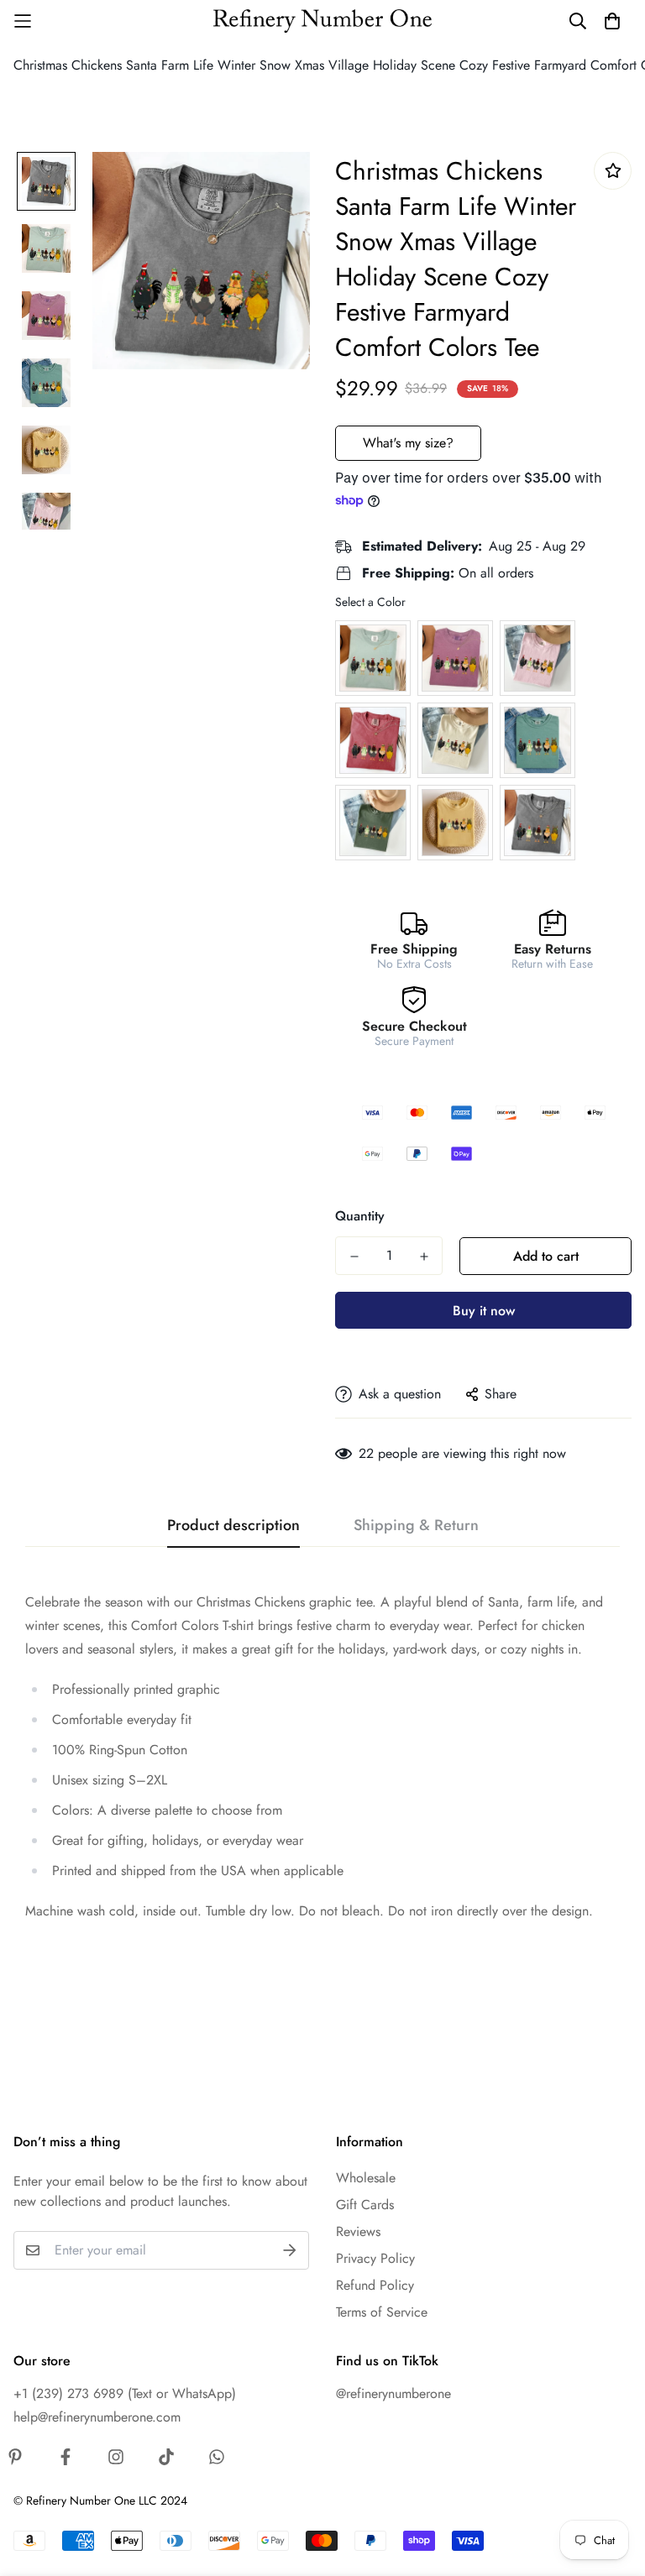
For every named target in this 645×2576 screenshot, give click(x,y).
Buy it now (484, 1311)
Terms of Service (382, 2312)
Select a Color (370, 602)
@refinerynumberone (393, 2393)
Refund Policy (375, 2285)
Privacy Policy (375, 2258)
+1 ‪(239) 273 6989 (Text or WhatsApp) (125, 2393)
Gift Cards (365, 2205)
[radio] (373, 658)
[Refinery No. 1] (322, 21)
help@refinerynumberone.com (97, 2417)
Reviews (358, 2231)
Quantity (360, 1216)
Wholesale (366, 2178)
